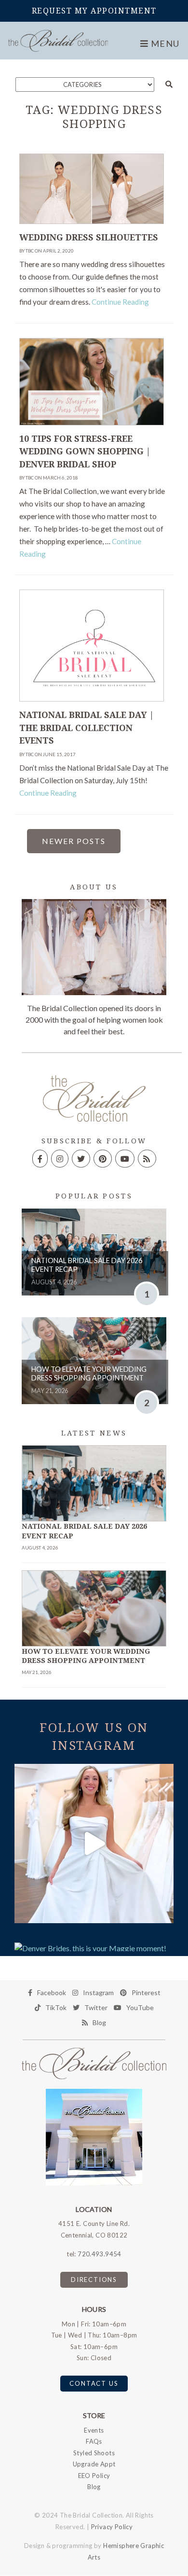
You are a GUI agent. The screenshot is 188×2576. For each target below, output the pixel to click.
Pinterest (146, 1992)
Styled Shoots (94, 2453)
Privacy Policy (112, 2527)
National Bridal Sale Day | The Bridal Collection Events (87, 728)
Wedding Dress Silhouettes (89, 238)
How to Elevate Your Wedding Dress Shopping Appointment (89, 1374)
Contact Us (94, 2383)
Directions (94, 2280)
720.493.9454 (100, 2254)
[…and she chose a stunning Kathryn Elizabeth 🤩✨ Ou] (94, 1844)
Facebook (52, 1992)
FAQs (94, 2441)
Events (94, 2430)
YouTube (140, 2007)
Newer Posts (74, 841)
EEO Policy (94, 2476)
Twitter (96, 2007)
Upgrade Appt (94, 2464)
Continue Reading (120, 302)
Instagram (98, 1992)
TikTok (56, 2007)
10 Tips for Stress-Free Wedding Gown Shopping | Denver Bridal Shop (85, 452)
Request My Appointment (94, 11)
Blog (99, 2022)
